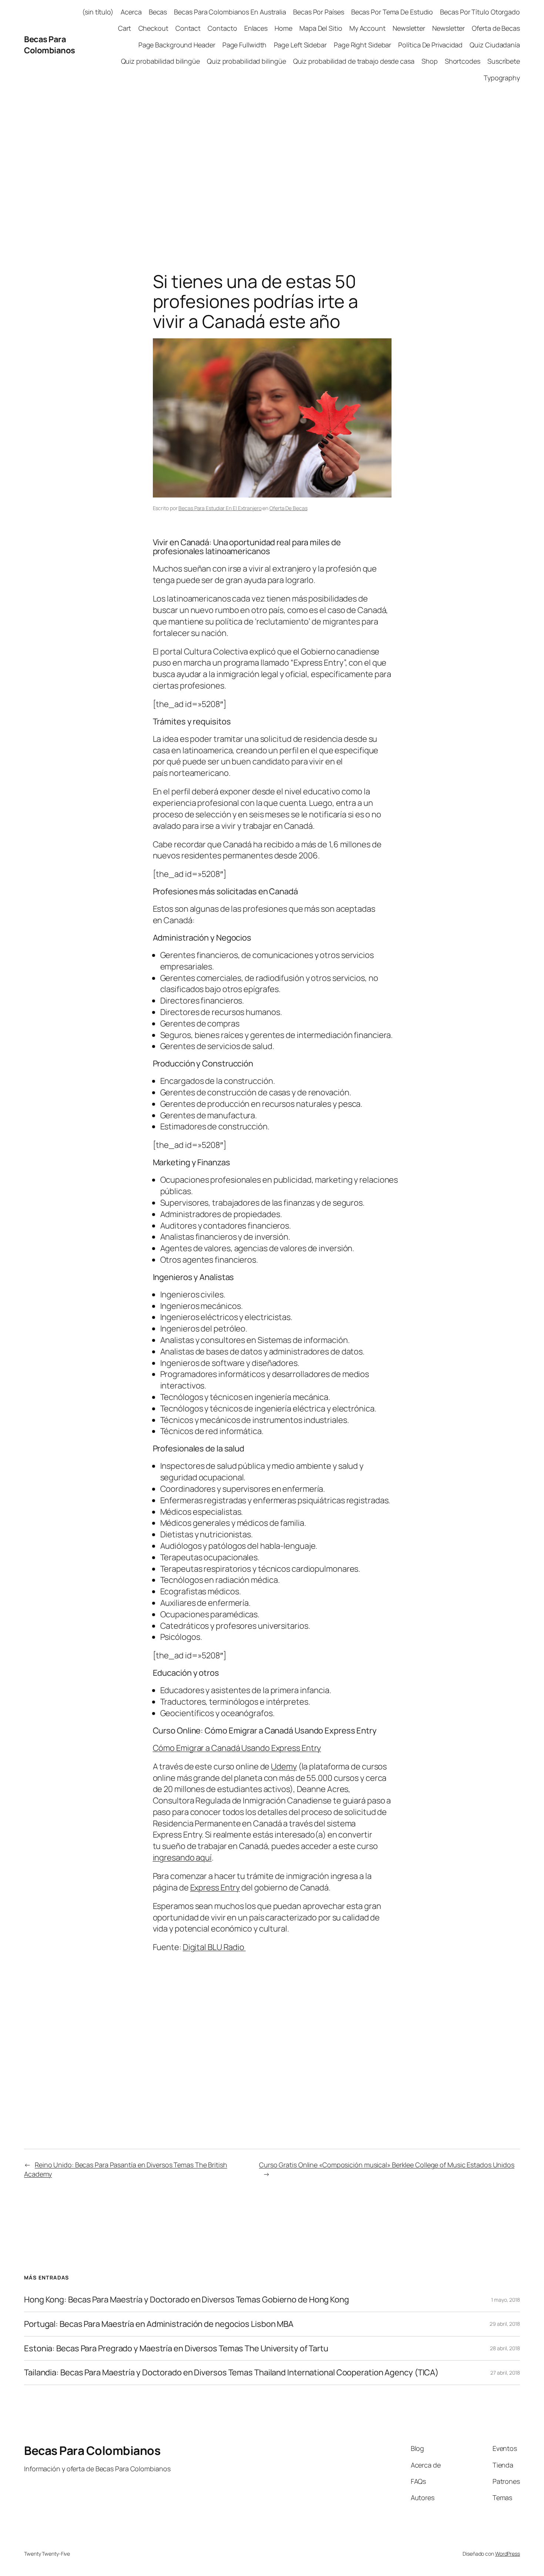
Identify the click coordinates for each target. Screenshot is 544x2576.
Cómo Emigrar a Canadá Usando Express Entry (237, 1748)
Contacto (222, 28)
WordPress (508, 2554)
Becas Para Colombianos (50, 45)
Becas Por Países (318, 12)
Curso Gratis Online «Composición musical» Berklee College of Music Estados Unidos (387, 2165)
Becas (158, 12)
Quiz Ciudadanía (495, 45)
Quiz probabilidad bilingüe (160, 61)
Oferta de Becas (496, 28)
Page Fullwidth (245, 45)
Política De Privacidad (430, 45)
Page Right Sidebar (362, 45)
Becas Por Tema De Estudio (392, 12)
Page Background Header (177, 45)
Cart (125, 28)
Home (283, 28)
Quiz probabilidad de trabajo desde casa (354, 61)
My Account (367, 28)
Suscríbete (504, 61)
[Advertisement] (272, 168)
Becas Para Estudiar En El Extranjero (220, 508)
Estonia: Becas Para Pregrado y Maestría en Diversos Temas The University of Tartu (176, 2349)
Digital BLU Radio (214, 1947)
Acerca (131, 12)
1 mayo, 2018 (506, 2300)
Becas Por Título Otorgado (480, 12)
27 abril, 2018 (505, 2373)
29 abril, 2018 (505, 2324)
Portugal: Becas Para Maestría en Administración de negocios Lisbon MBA (159, 2324)
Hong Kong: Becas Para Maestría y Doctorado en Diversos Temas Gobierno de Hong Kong (187, 2300)
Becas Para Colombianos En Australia (230, 12)
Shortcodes (463, 61)
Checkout (153, 28)
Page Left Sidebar (300, 45)
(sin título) (98, 12)
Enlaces (256, 28)
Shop (430, 61)
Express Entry (215, 1887)
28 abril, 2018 (505, 2348)
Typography (502, 78)
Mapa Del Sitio (321, 28)
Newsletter (409, 28)
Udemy (284, 1766)
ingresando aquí (182, 1858)
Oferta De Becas (288, 508)
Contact (188, 28)
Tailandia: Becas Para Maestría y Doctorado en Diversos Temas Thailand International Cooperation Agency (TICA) (231, 2373)
